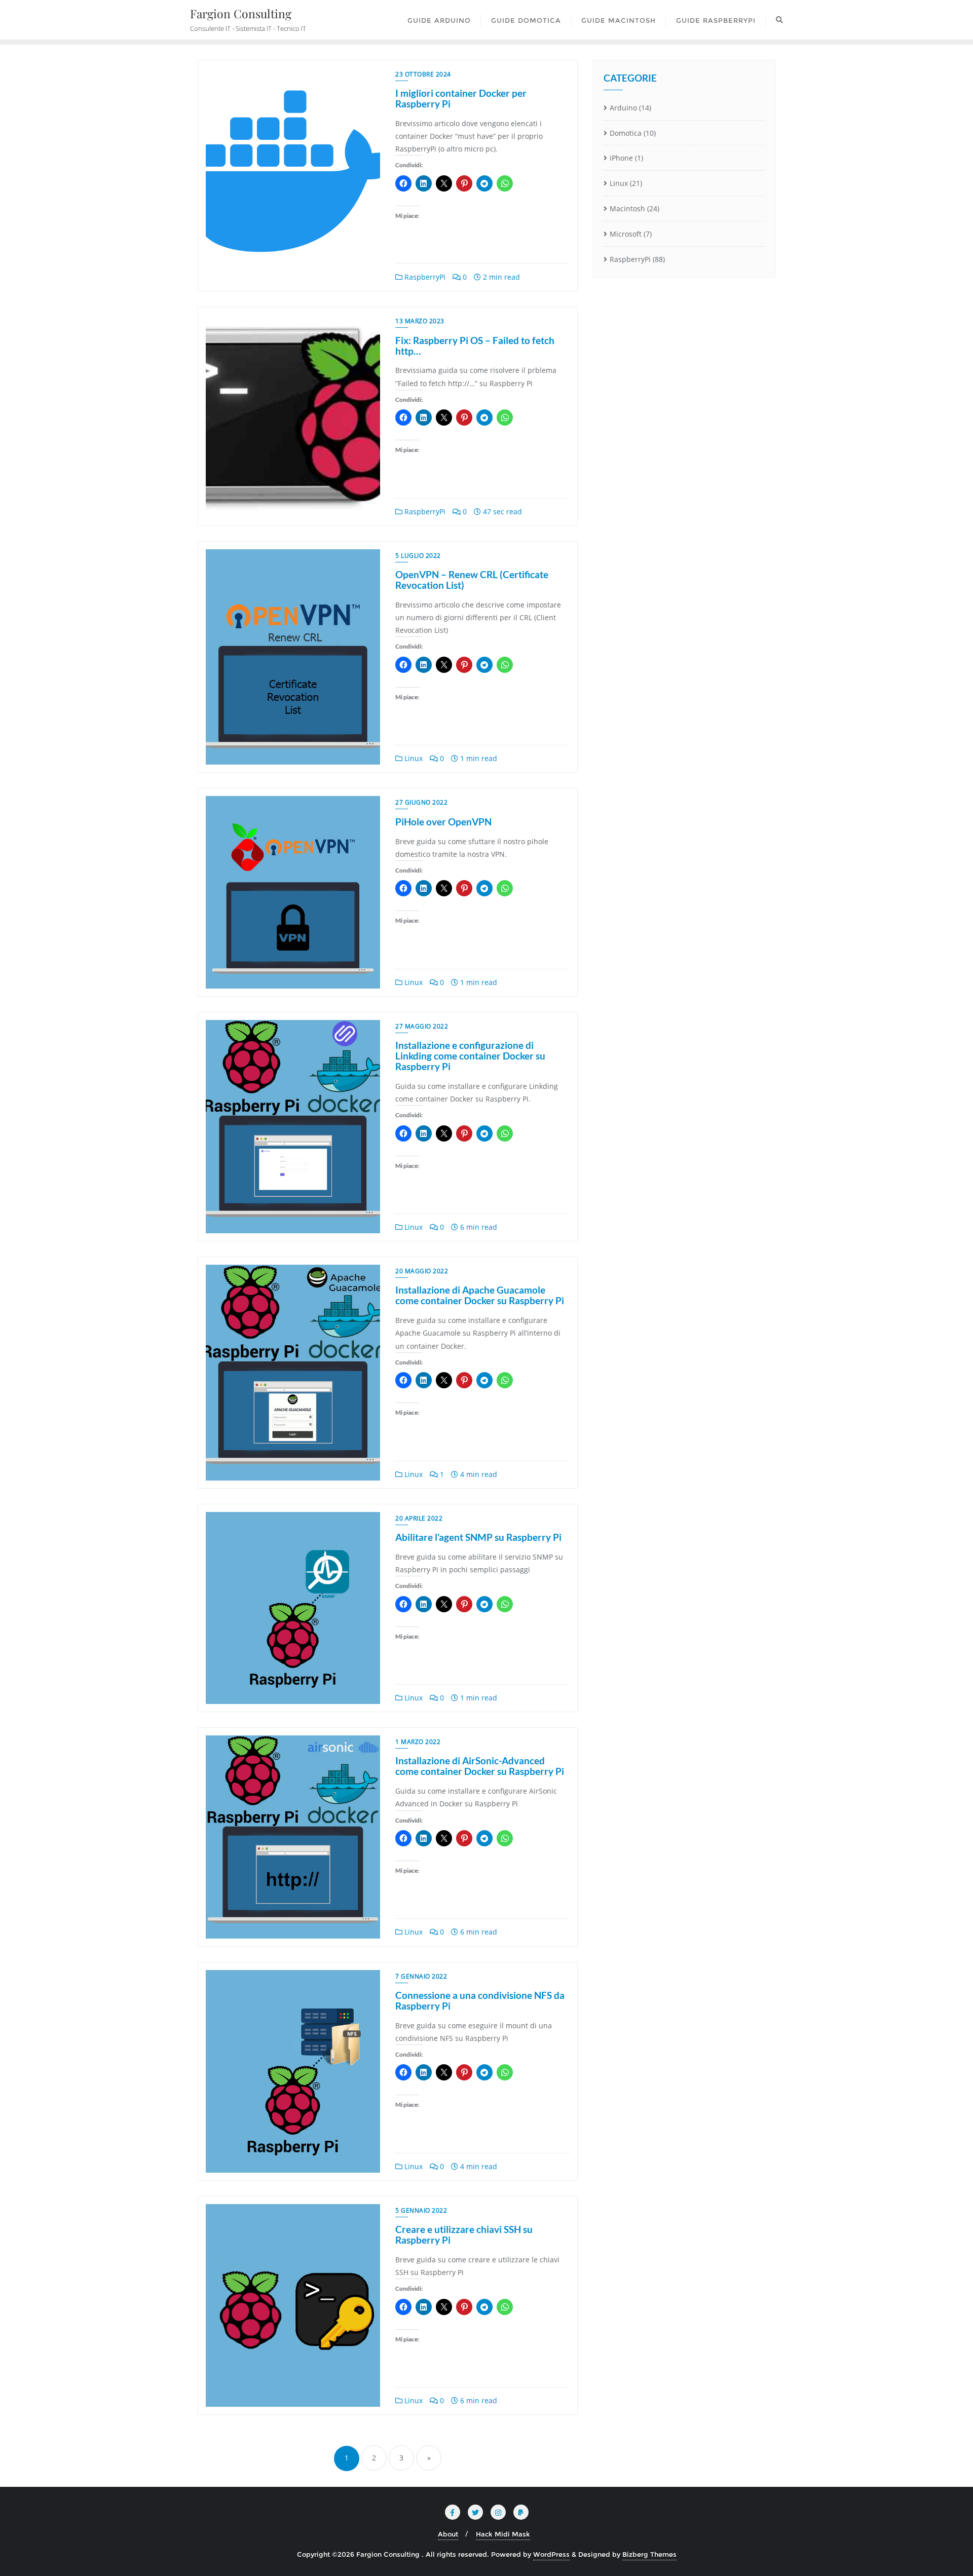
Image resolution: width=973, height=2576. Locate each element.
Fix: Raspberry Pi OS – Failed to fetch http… (475, 346)
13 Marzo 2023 (420, 321)
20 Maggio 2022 (422, 1271)
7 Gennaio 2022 (421, 1976)
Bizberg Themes (649, 2554)
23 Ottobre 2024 (423, 74)
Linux (413, 758)
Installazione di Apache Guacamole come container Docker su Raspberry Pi (480, 1295)
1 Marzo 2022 (418, 1742)
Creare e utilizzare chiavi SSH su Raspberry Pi (464, 2234)
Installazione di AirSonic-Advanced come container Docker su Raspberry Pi (480, 1766)
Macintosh (627, 209)
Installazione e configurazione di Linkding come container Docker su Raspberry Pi (470, 1056)
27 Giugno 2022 (421, 802)
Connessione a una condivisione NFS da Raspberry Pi (480, 2000)
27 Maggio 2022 (422, 1026)
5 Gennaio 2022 (421, 2210)
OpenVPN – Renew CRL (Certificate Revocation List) (472, 580)
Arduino (623, 108)
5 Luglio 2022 (418, 556)
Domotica (626, 133)
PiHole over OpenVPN (443, 822)
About (448, 2534)
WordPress (551, 2554)
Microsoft (626, 234)
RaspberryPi (424, 277)
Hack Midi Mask (503, 2534)
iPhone (621, 158)
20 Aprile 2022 (419, 1518)
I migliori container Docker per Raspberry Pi (461, 98)
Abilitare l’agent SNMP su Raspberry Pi (478, 1537)
